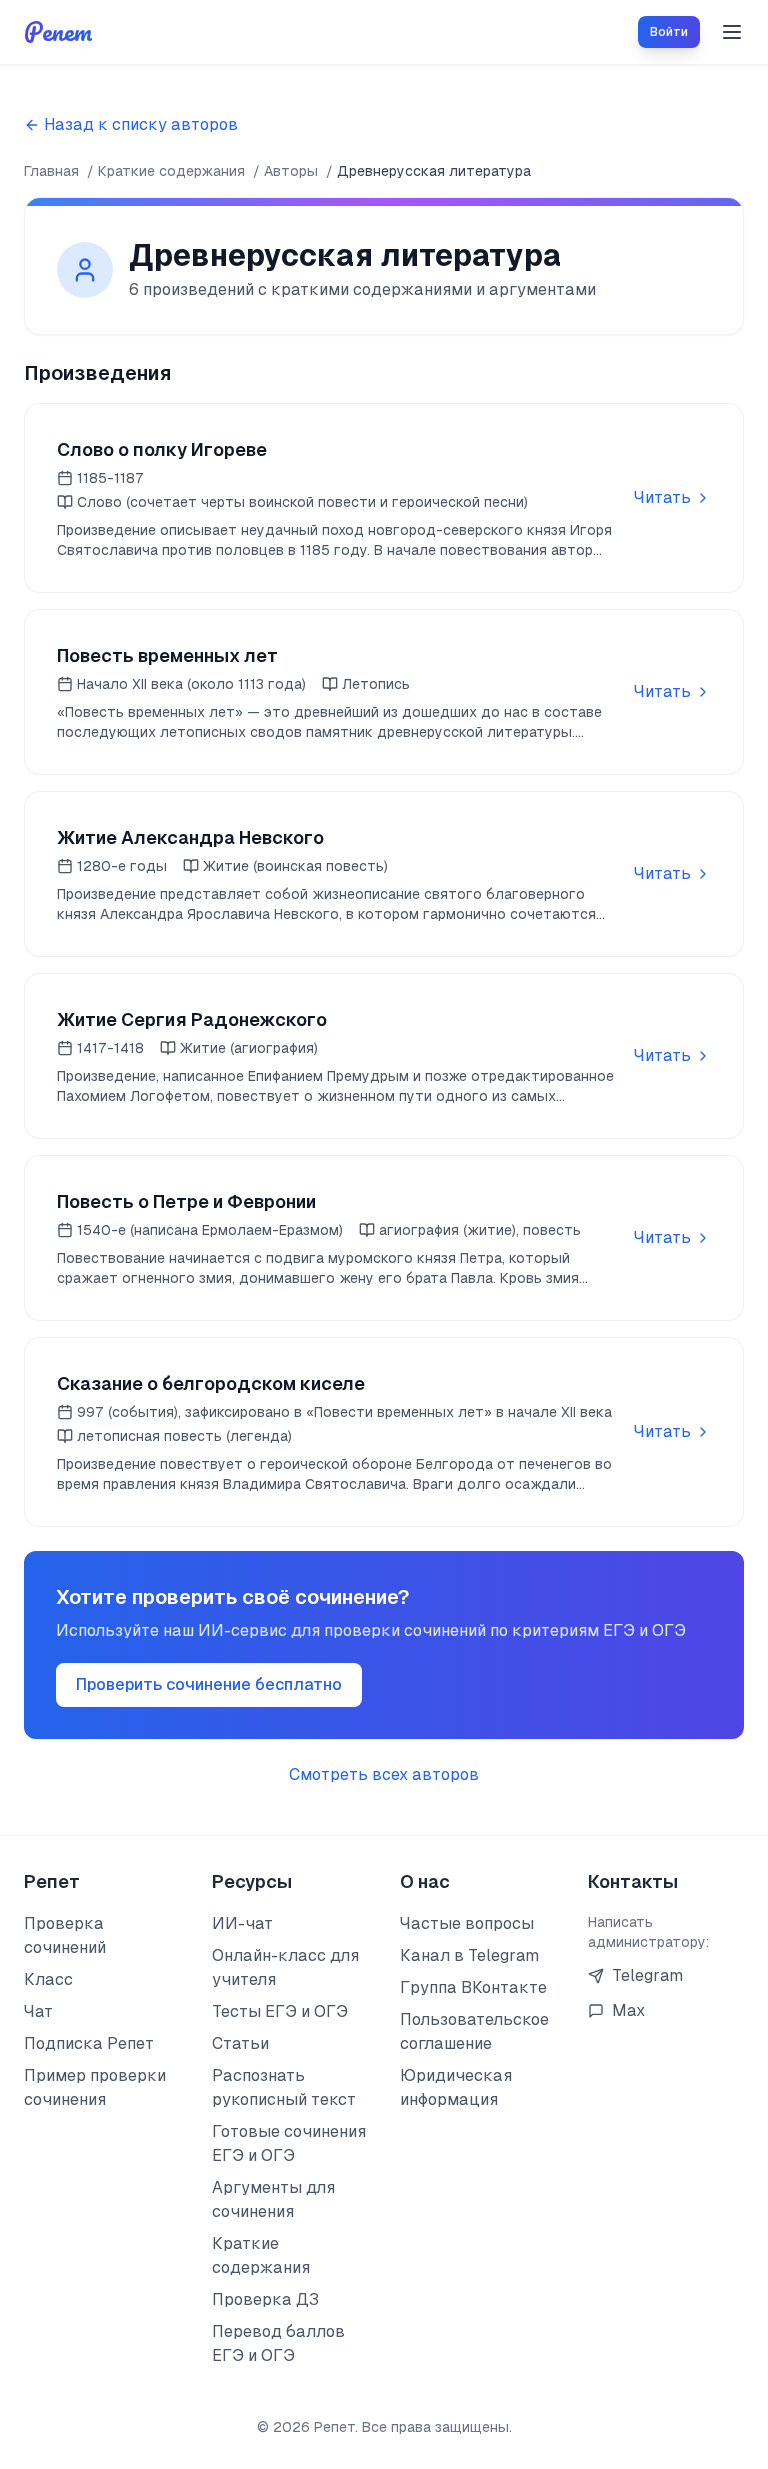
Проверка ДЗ (265, 2299)
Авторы (291, 171)
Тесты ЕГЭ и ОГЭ (280, 2011)
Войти (669, 32)
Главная (51, 171)
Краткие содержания (171, 171)
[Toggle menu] (732, 32)
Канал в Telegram (469, 1955)
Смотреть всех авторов (384, 1774)
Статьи (240, 2043)
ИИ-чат (242, 1923)
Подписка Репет (89, 2043)
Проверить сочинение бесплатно (209, 1684)
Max (628, 2010)
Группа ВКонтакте (473, 1987)
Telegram (647, 1975)
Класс (48, 1979)
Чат (38, 2011)
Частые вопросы (467, 1923)
